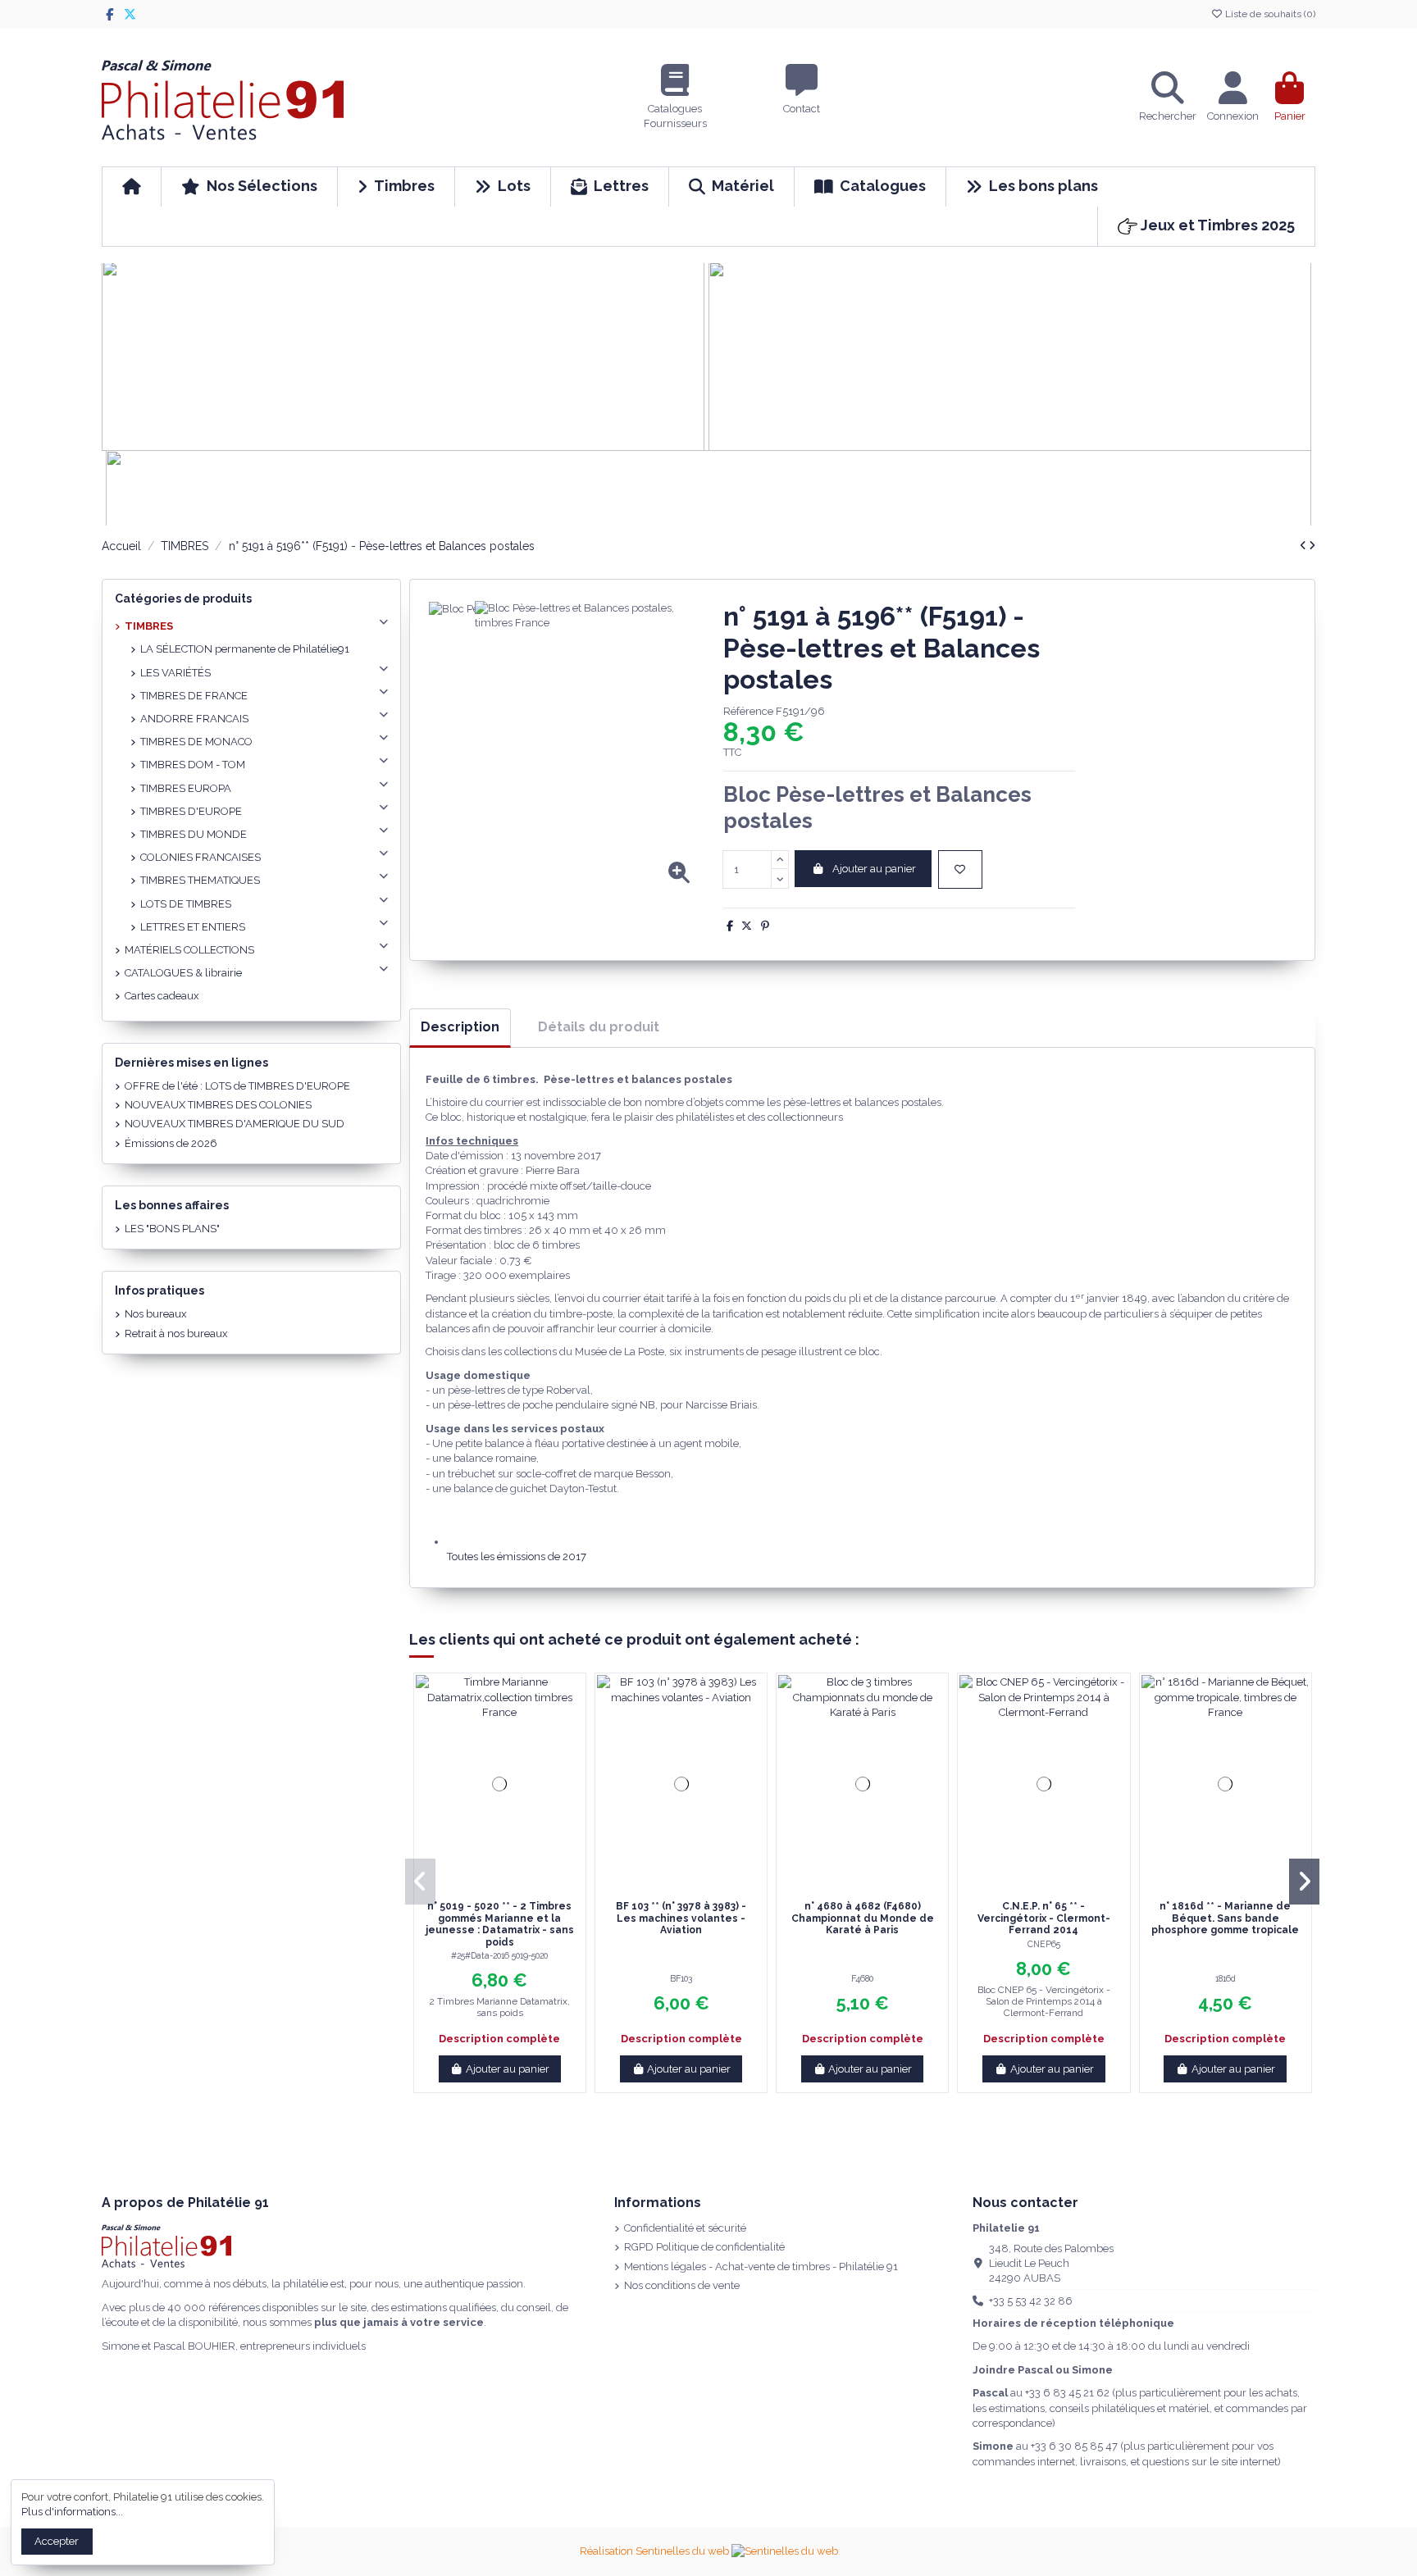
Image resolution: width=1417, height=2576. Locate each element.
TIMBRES (149, 626)
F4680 (862, 1978)
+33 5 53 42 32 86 (1031, 2301)
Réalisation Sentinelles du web (656, 2551)
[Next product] (1312, 546)
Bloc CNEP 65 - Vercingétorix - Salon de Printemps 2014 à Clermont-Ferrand (1044, 2001)
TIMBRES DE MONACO (196, 742)
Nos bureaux (156, 1314)
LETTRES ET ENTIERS (193, 927)
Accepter (57, 2541)
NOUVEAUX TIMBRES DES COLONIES (218, 1105)
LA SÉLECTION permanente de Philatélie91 (245, 649)
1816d (1226, 1978)
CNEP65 (1044, 1944)
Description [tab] (460, 1027)
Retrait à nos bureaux (176, 1334)
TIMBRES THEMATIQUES (200, 880)
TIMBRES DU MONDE (194, 834)
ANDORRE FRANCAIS (194, 719)
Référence (748, 711)
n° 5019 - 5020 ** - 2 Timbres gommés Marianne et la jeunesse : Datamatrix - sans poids (500, 1924)
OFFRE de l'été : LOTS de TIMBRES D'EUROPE (237, 1086)
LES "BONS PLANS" (172, 1229)
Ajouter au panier (874, 869)
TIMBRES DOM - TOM (193, 765)
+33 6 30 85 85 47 (1074, 2446)
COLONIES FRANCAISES (200, 857)
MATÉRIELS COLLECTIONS (189, 950)
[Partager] (730, 926)
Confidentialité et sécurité (685, 2228)
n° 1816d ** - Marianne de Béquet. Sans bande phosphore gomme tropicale (1225, 1918)
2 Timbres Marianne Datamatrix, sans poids (500, 2007)
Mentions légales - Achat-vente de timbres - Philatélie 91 (761, 2267)
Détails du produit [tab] (599, 1027)
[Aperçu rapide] (510, 1887)
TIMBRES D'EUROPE (191, 811)
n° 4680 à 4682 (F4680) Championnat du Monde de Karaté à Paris (863, 1918)
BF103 (681, 1978)
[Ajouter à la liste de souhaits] (960, 870)
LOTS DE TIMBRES (186, 904)
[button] (420, 1882)
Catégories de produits (183, 598)
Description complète (499, 2039)
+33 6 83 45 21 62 (1067, 2393)
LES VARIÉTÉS (175, 673)
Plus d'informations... (72, 2512)
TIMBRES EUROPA (186, 788)
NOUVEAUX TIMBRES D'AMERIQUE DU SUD (235, 1124)
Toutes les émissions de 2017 (517, 1557)
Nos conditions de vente (682, 2285)
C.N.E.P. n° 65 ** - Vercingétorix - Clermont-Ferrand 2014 (1044, 1918)
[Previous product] (1304, 546)
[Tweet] (747, 926)
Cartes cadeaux (162, 996)
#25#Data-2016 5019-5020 (499, 1955)
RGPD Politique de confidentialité (704, 2247)
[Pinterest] (765, 926)
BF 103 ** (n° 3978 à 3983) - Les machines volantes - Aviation (681, 1918)
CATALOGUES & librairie (183, 973)
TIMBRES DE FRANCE (194, 696)
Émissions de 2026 (171, 1143)
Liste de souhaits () (1269, 14)
